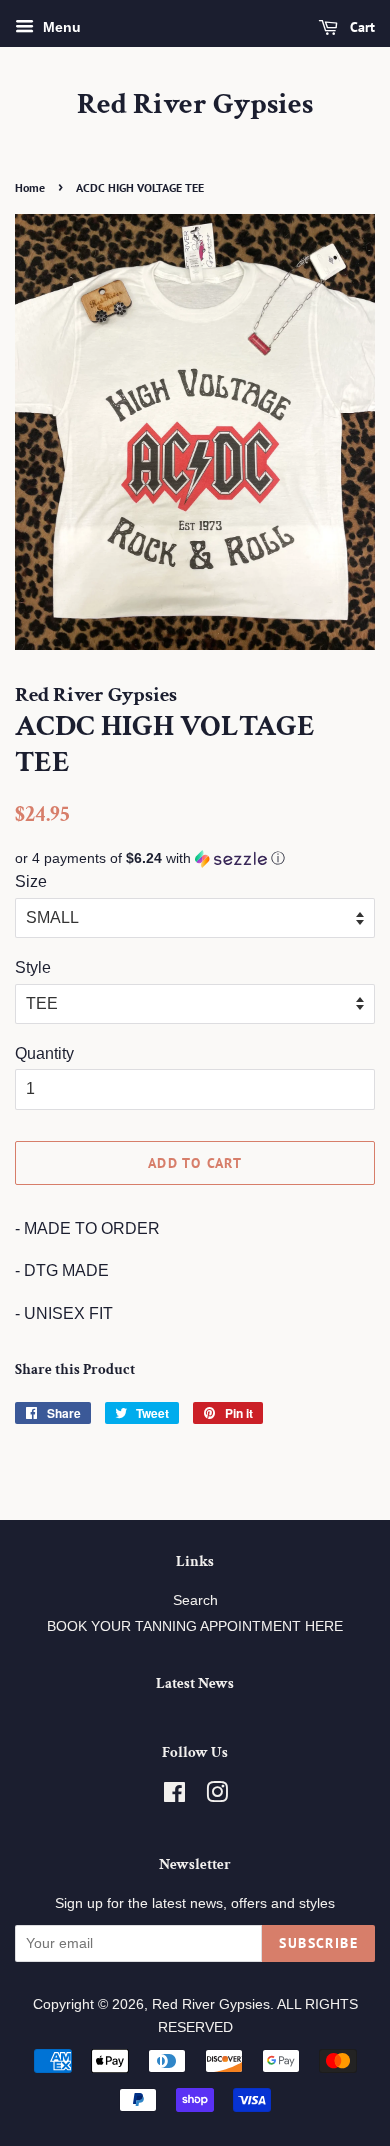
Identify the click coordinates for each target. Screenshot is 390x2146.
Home (30, 187)
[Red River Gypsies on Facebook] (174, 1796)
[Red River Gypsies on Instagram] (217, 1796)
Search (195, 1600)
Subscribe (318, 1943)
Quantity (44, 1053)
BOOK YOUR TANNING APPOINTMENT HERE (195, 1626)
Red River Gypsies (195, 105)
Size (31, 881)
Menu (60, 27)
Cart (360, 27)
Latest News (195, 1683)
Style (33, 967)
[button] (195, 858)
